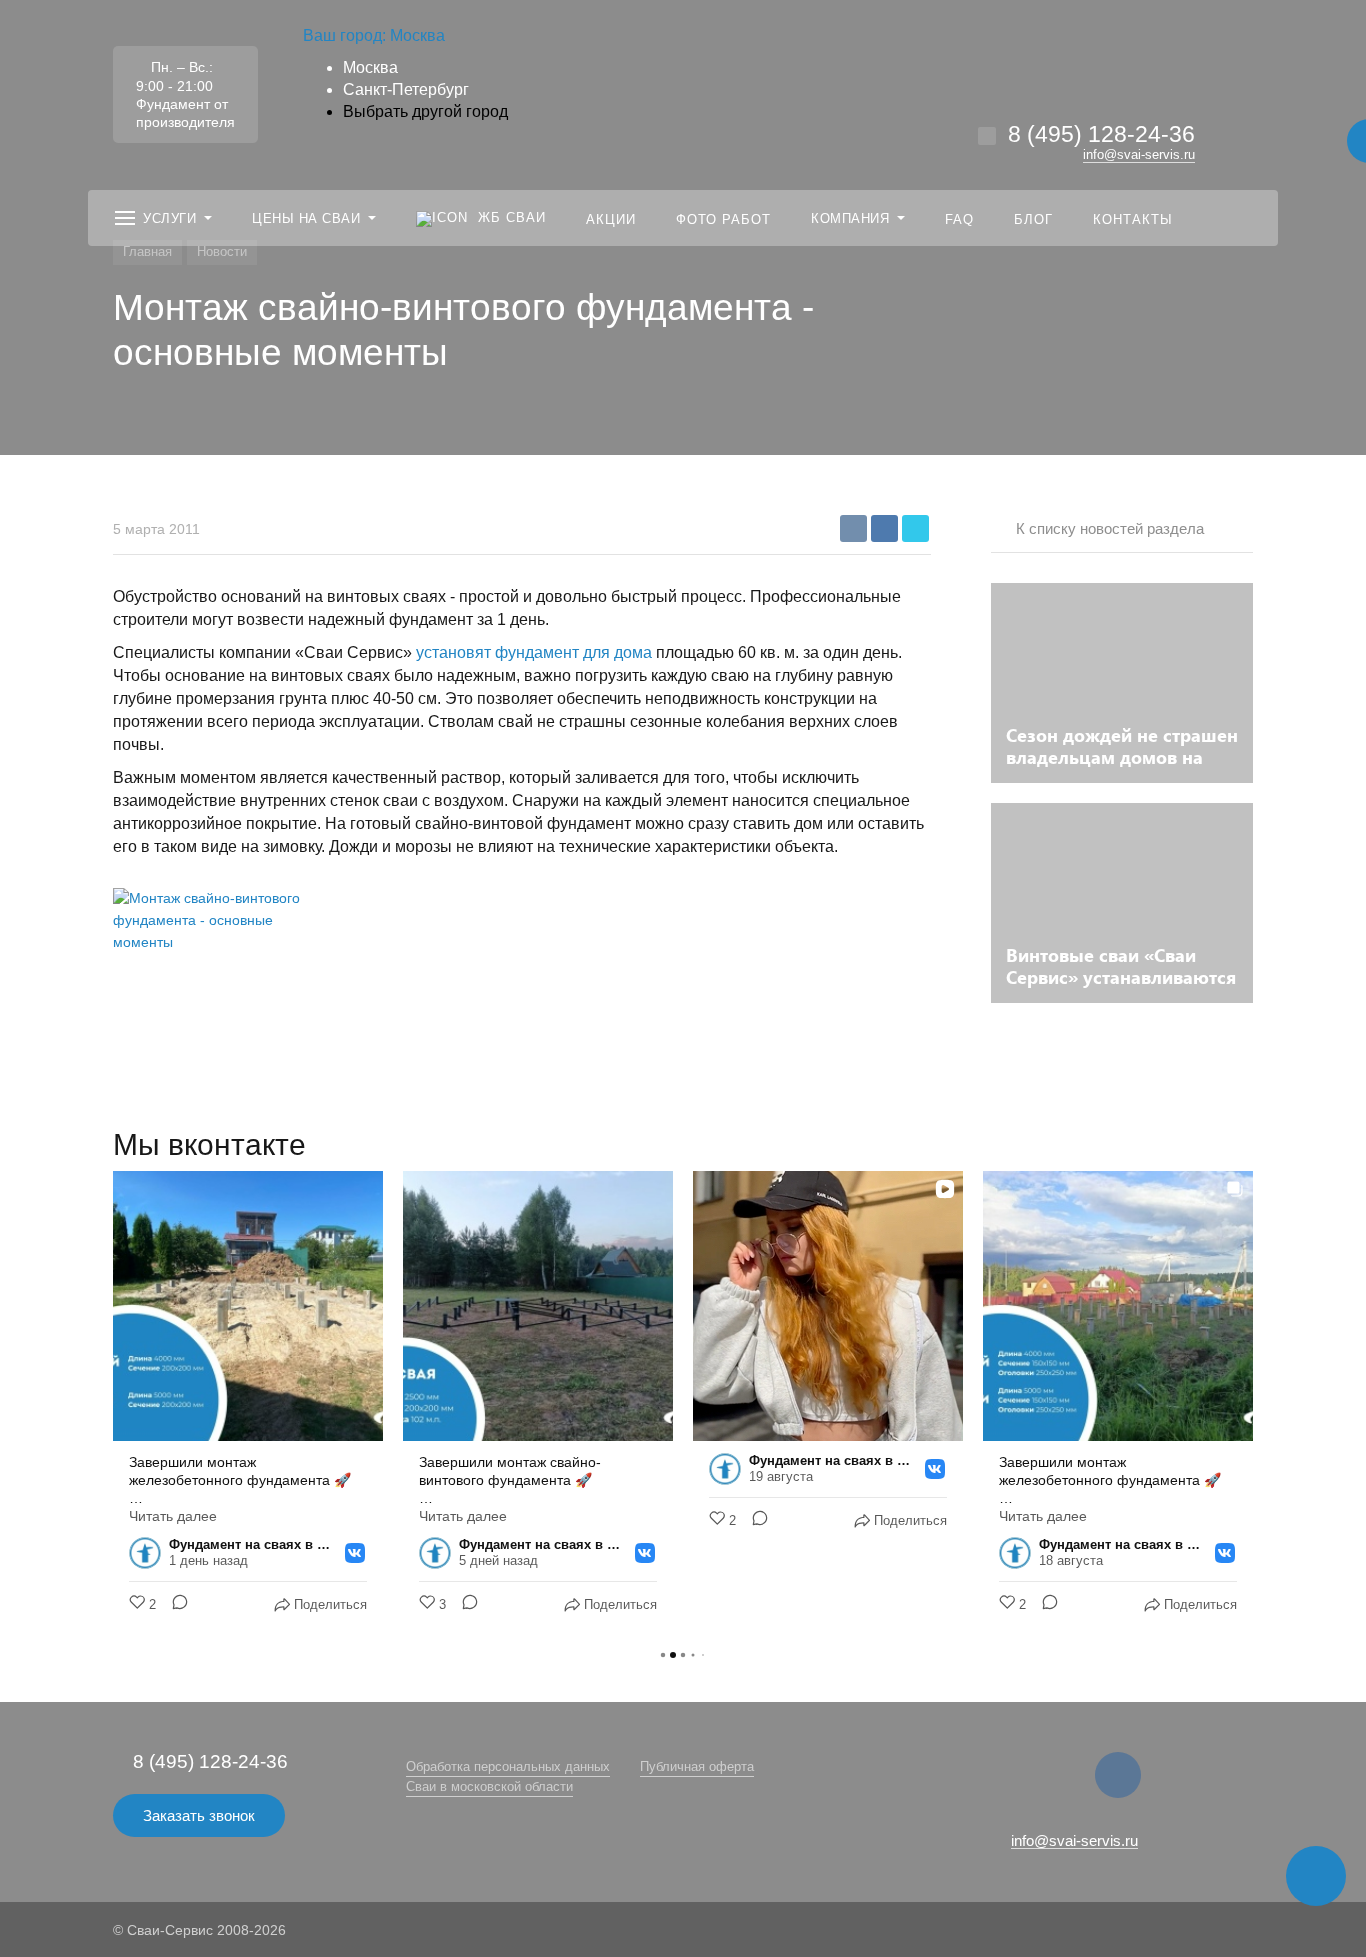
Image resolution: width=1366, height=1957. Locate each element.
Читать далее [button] (173, 1516)
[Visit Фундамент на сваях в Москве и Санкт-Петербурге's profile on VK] (149, 1553)
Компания (850, 218)
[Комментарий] (174, 1605)
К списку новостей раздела (1110, 528)
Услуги (169, 218)
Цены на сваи (306, 218)
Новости (222, 251)
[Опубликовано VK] (355, 1553)
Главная (147, 251)
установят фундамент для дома (534, 652)
